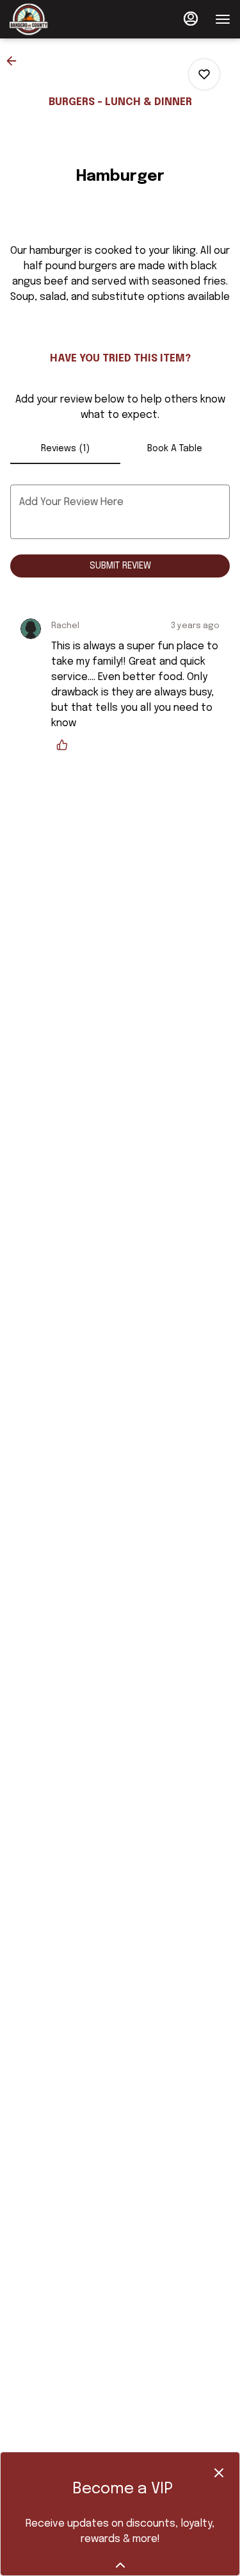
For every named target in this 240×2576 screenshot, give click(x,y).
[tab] (65, 449)
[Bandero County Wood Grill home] (67, 19)
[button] (15, 61)
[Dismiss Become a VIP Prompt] (219, 2473)
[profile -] (191, 19)
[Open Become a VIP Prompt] (120, 2565)
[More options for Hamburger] (204, 74)
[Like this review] (65, 745)
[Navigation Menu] (223, 19)
